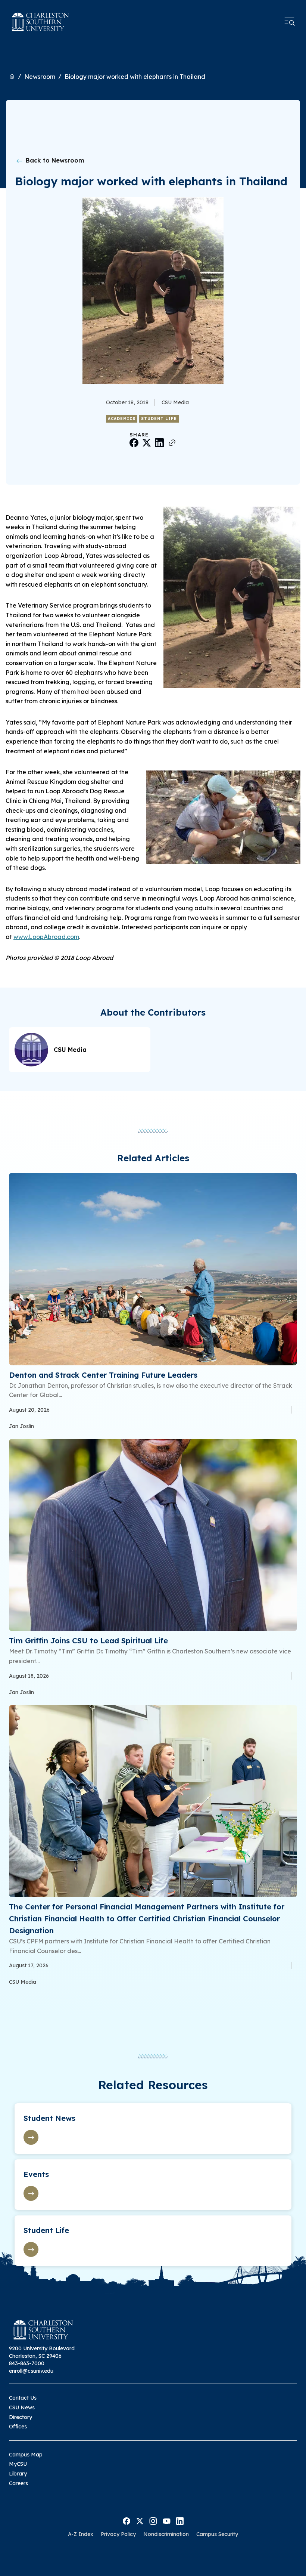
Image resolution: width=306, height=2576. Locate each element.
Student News (49, 2118)
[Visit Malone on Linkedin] (180, 2520)
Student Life (159, 419)
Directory (21, 2417)
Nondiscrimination (166, 2534)
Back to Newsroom (54, 160)
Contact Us (23, 2398)
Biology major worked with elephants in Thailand (135, 77)
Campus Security (217, 2534)
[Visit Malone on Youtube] (167, 2520)
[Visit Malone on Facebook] (127, 2520)
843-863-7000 (27, 2363)
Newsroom (40, 77)
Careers (18, 2483)
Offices (18, 2427)
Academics (122, 419)
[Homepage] (40, 22)
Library (18, 2474)
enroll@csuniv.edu (31, 2371)
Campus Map (26, 2455)
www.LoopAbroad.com (46, 937)
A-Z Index (81, 2534)
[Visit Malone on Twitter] (140, 2520)
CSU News (22, 2407)
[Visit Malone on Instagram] (153, 2520)
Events (36, 2174)
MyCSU (18, 2464)
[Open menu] (290, 22)
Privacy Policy (118, 2534)
